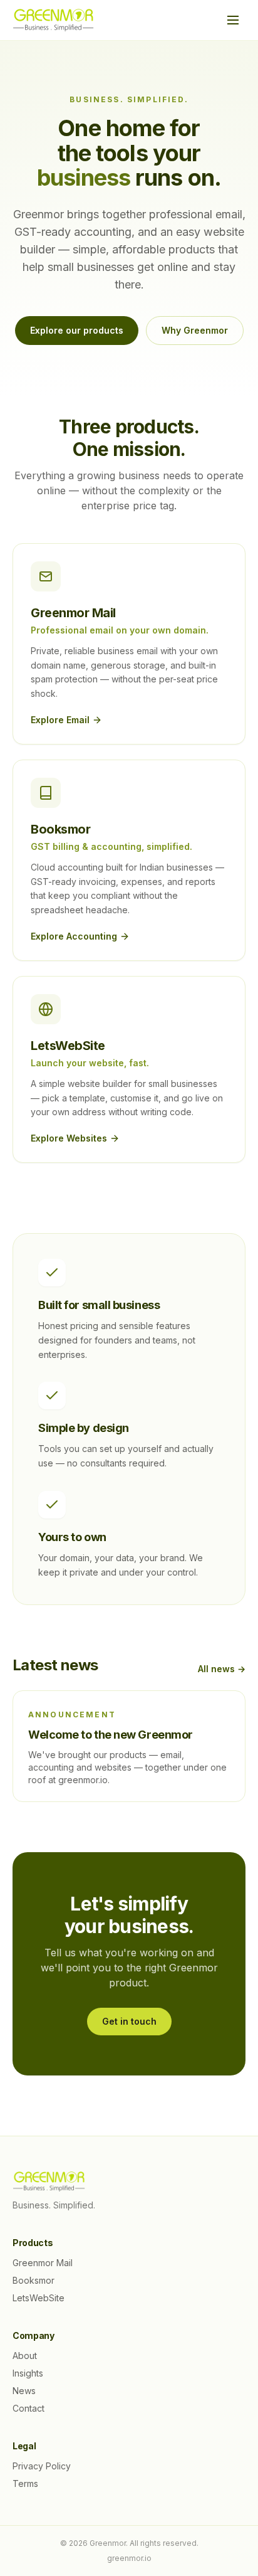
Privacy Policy (42, 2466)
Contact (28, 2408)
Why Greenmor (195, 330)
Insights (28, 2373)
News (24, 2391)
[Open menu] (233, 20)
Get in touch (129, 2021)
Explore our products (77, 330)
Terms (25, 2483)
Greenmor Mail (43, 2263)
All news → (222, 1669)
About (25, 2356)
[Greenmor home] (53, 20)
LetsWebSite (39, 2298)
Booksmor (34, 2280)
